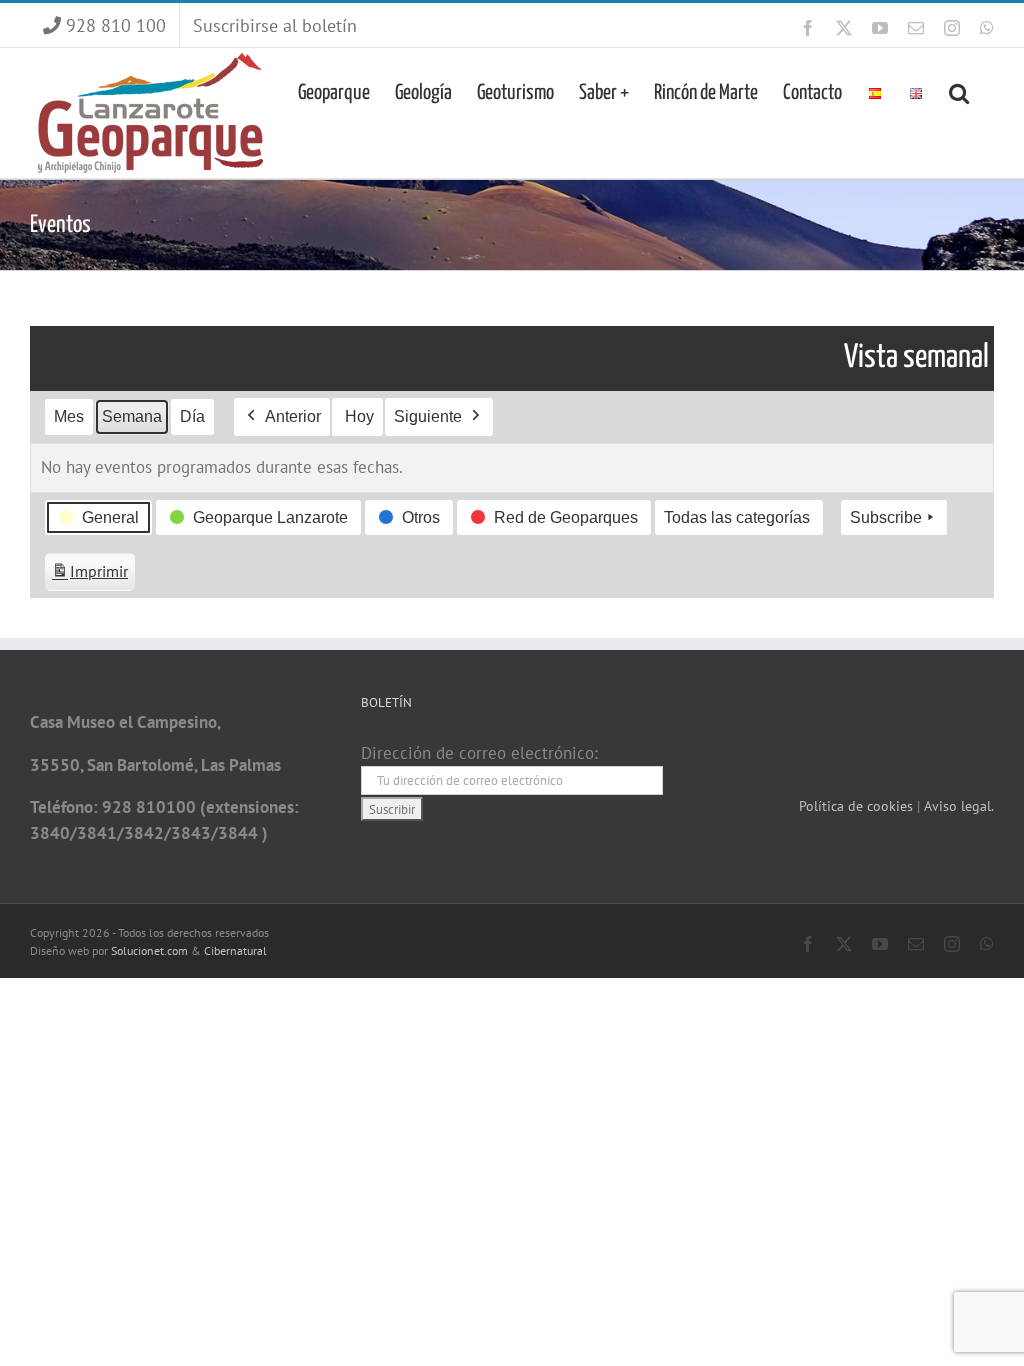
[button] (959, 91)
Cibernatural (235, 950)
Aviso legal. (959, 806)
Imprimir (89, 576)
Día (192, 416)
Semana (132, 416)
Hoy (359, 416)
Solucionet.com (149, 950)
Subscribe (886, 517)
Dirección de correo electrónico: (479, 753)
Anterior (293, 416)
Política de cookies (858, 806)
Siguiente (428, 416)
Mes (69, 416)
